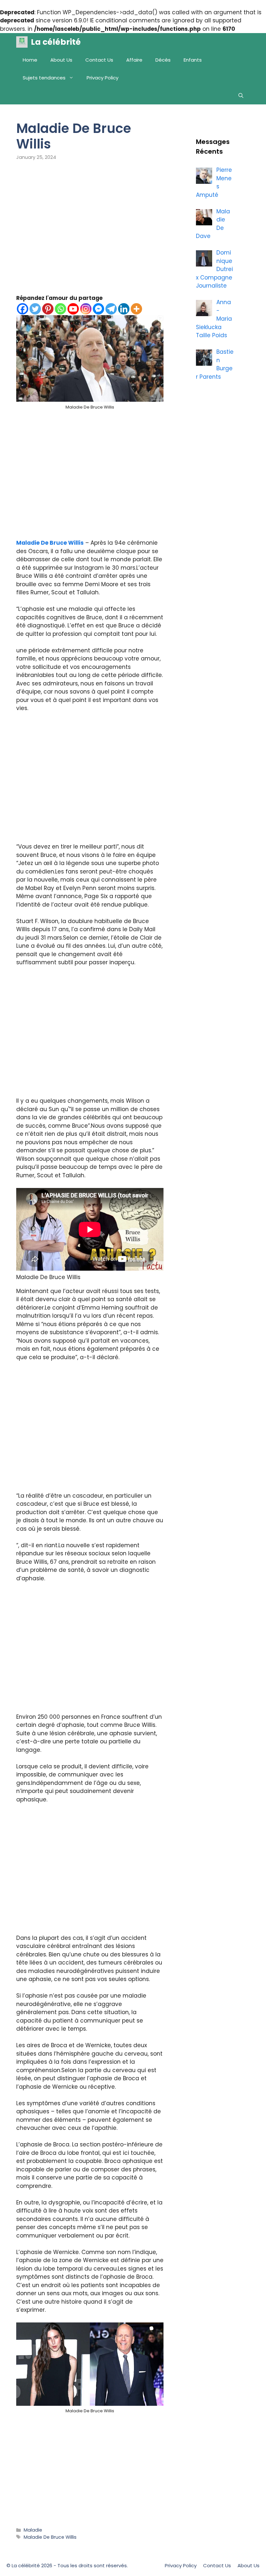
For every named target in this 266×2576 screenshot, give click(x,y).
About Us (61, 60)
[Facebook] (23, 309)
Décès (163, 60)
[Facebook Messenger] (98, 309)
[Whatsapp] (60, 309)
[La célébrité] (22, 42)
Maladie (33, 2530)
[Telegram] (111, 309)
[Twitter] (35, 309)
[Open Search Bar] (241, 95)
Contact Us (99, 60)
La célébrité (56, 42)
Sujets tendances (44, 78)
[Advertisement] (90, 232)
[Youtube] (73, 309)
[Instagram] (86, 309)
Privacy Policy (103, 78)
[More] (136, 309)
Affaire (134, 60)
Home (30, 60)
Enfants (193, 60)
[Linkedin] (124, 309)
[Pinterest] (48, 309)
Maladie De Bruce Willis (50, 543)
